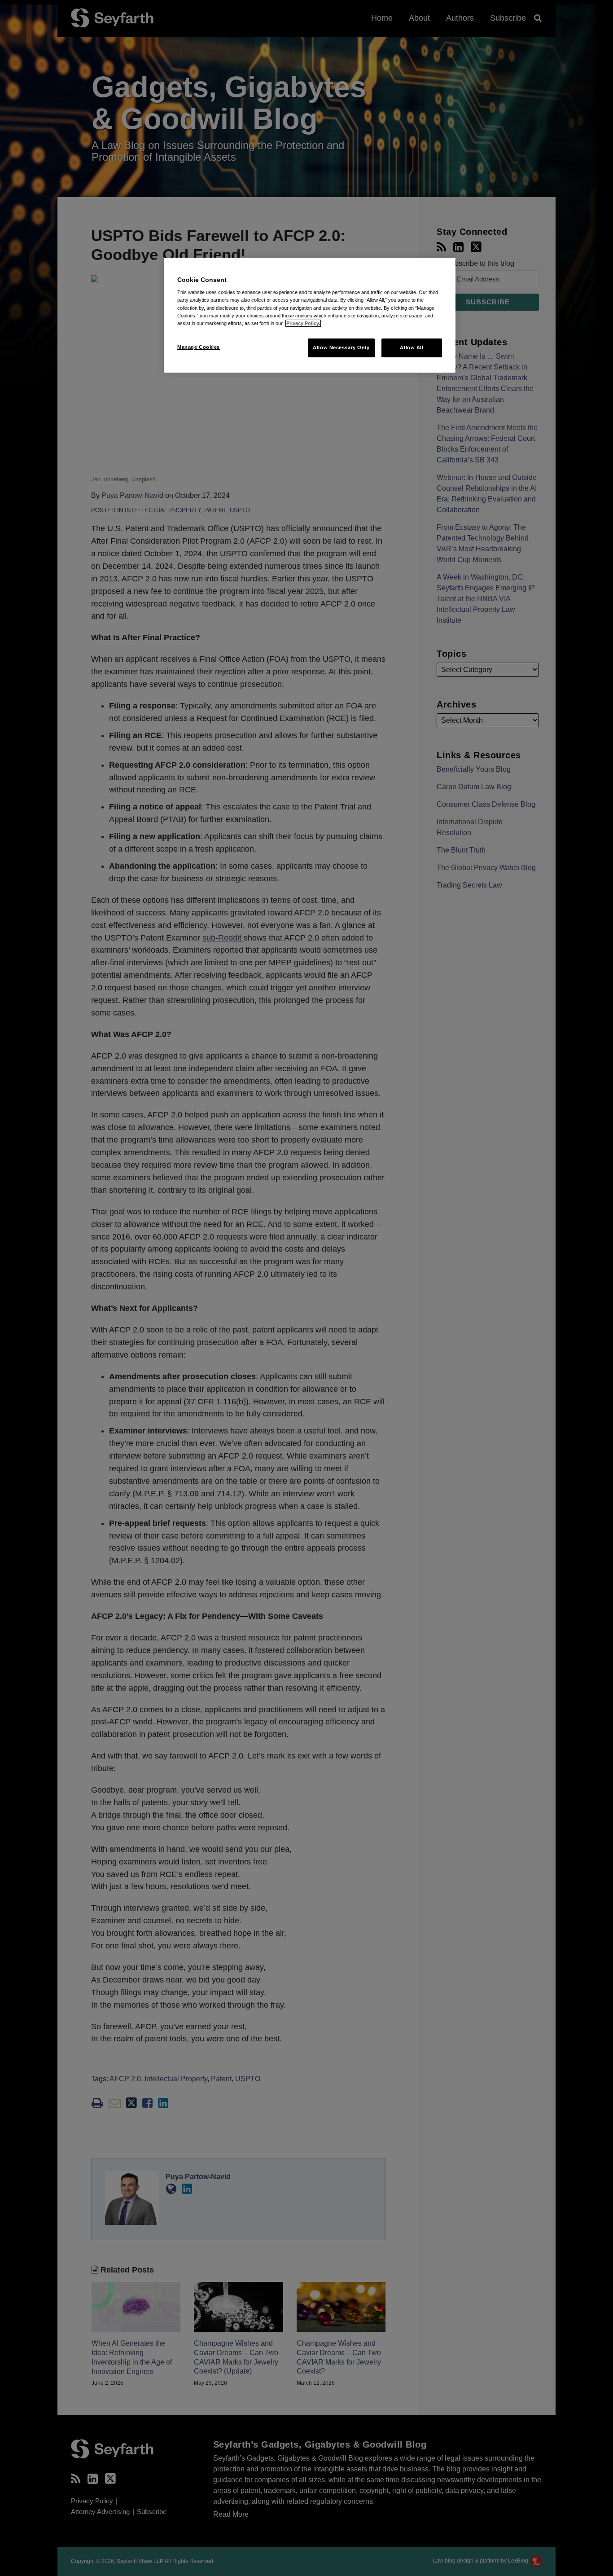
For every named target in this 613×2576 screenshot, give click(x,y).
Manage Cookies (199, 347)
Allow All (412, 347)
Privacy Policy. (303, 323)
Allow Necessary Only (341, 347)
